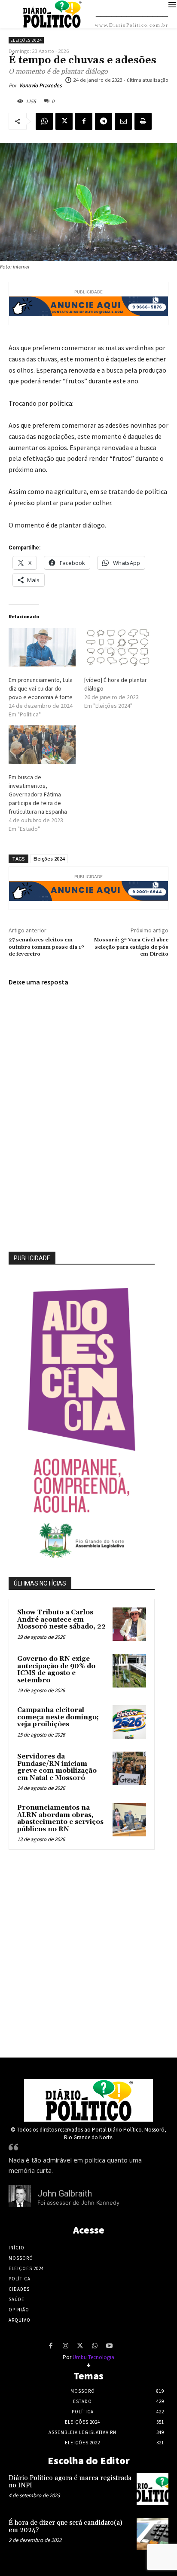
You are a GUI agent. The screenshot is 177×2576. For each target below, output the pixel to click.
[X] (64, 121)
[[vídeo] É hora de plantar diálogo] (118, 647)
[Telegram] (104, 121)
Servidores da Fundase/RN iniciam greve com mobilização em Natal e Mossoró (57, 1767)
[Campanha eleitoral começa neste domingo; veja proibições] (129, 1722)
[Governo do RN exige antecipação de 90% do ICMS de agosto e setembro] (129, 1671)
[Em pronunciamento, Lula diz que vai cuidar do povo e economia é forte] (42, 647)
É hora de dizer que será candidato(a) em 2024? (65, 2527)
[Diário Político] (88, 2100)
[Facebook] (84, 121)
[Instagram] (65, 2346)
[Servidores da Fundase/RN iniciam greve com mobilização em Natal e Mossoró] (129, 1768)
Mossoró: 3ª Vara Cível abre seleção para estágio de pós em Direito (131, 947)
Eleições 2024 (26, 40)
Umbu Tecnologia (93, 2357)
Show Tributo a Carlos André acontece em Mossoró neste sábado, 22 (61, 1620)
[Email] (123, 121)
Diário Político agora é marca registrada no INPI (70, 2482)
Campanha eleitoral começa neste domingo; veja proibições (58, 1717)
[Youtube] (109, 2346)
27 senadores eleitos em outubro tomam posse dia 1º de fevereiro (46, 947)
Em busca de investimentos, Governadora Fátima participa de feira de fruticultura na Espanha (38, 794)
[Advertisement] (88, 1951)
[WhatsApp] (44, 121)
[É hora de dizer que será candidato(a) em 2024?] (153, 2534)
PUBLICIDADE (32, 1258)
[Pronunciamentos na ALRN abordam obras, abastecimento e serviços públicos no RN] (129, 1820)
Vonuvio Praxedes (40, 85)
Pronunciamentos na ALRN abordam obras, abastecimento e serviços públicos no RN (60, 1819)
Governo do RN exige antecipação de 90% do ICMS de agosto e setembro (56, 1670)
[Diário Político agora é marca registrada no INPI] (153, 2489)
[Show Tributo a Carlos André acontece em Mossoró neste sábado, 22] (129, 1624)
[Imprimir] (143, 121)
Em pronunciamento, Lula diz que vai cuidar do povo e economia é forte (41, 688)
